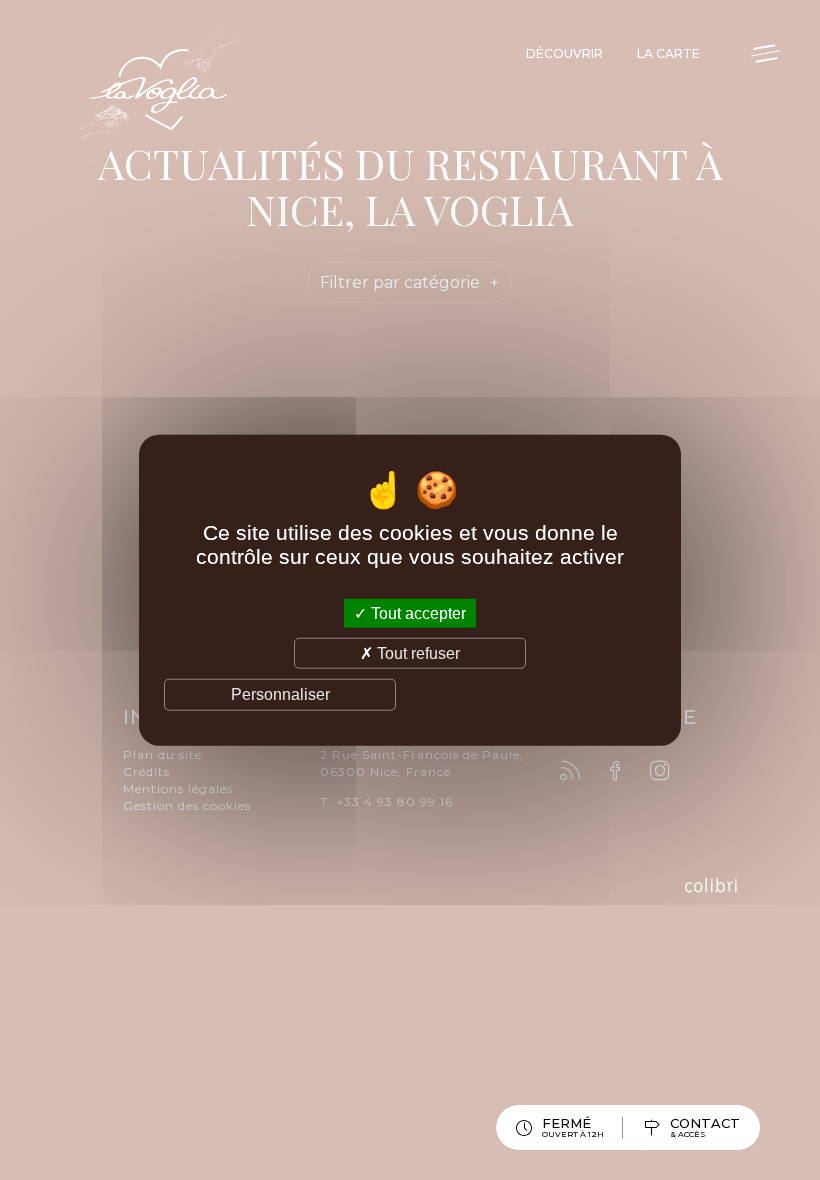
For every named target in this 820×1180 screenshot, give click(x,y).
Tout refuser (416, 653)
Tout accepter (416, 613)
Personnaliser (280, 694)
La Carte (668, 53)
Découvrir (564, 53)
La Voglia (160, 85)
